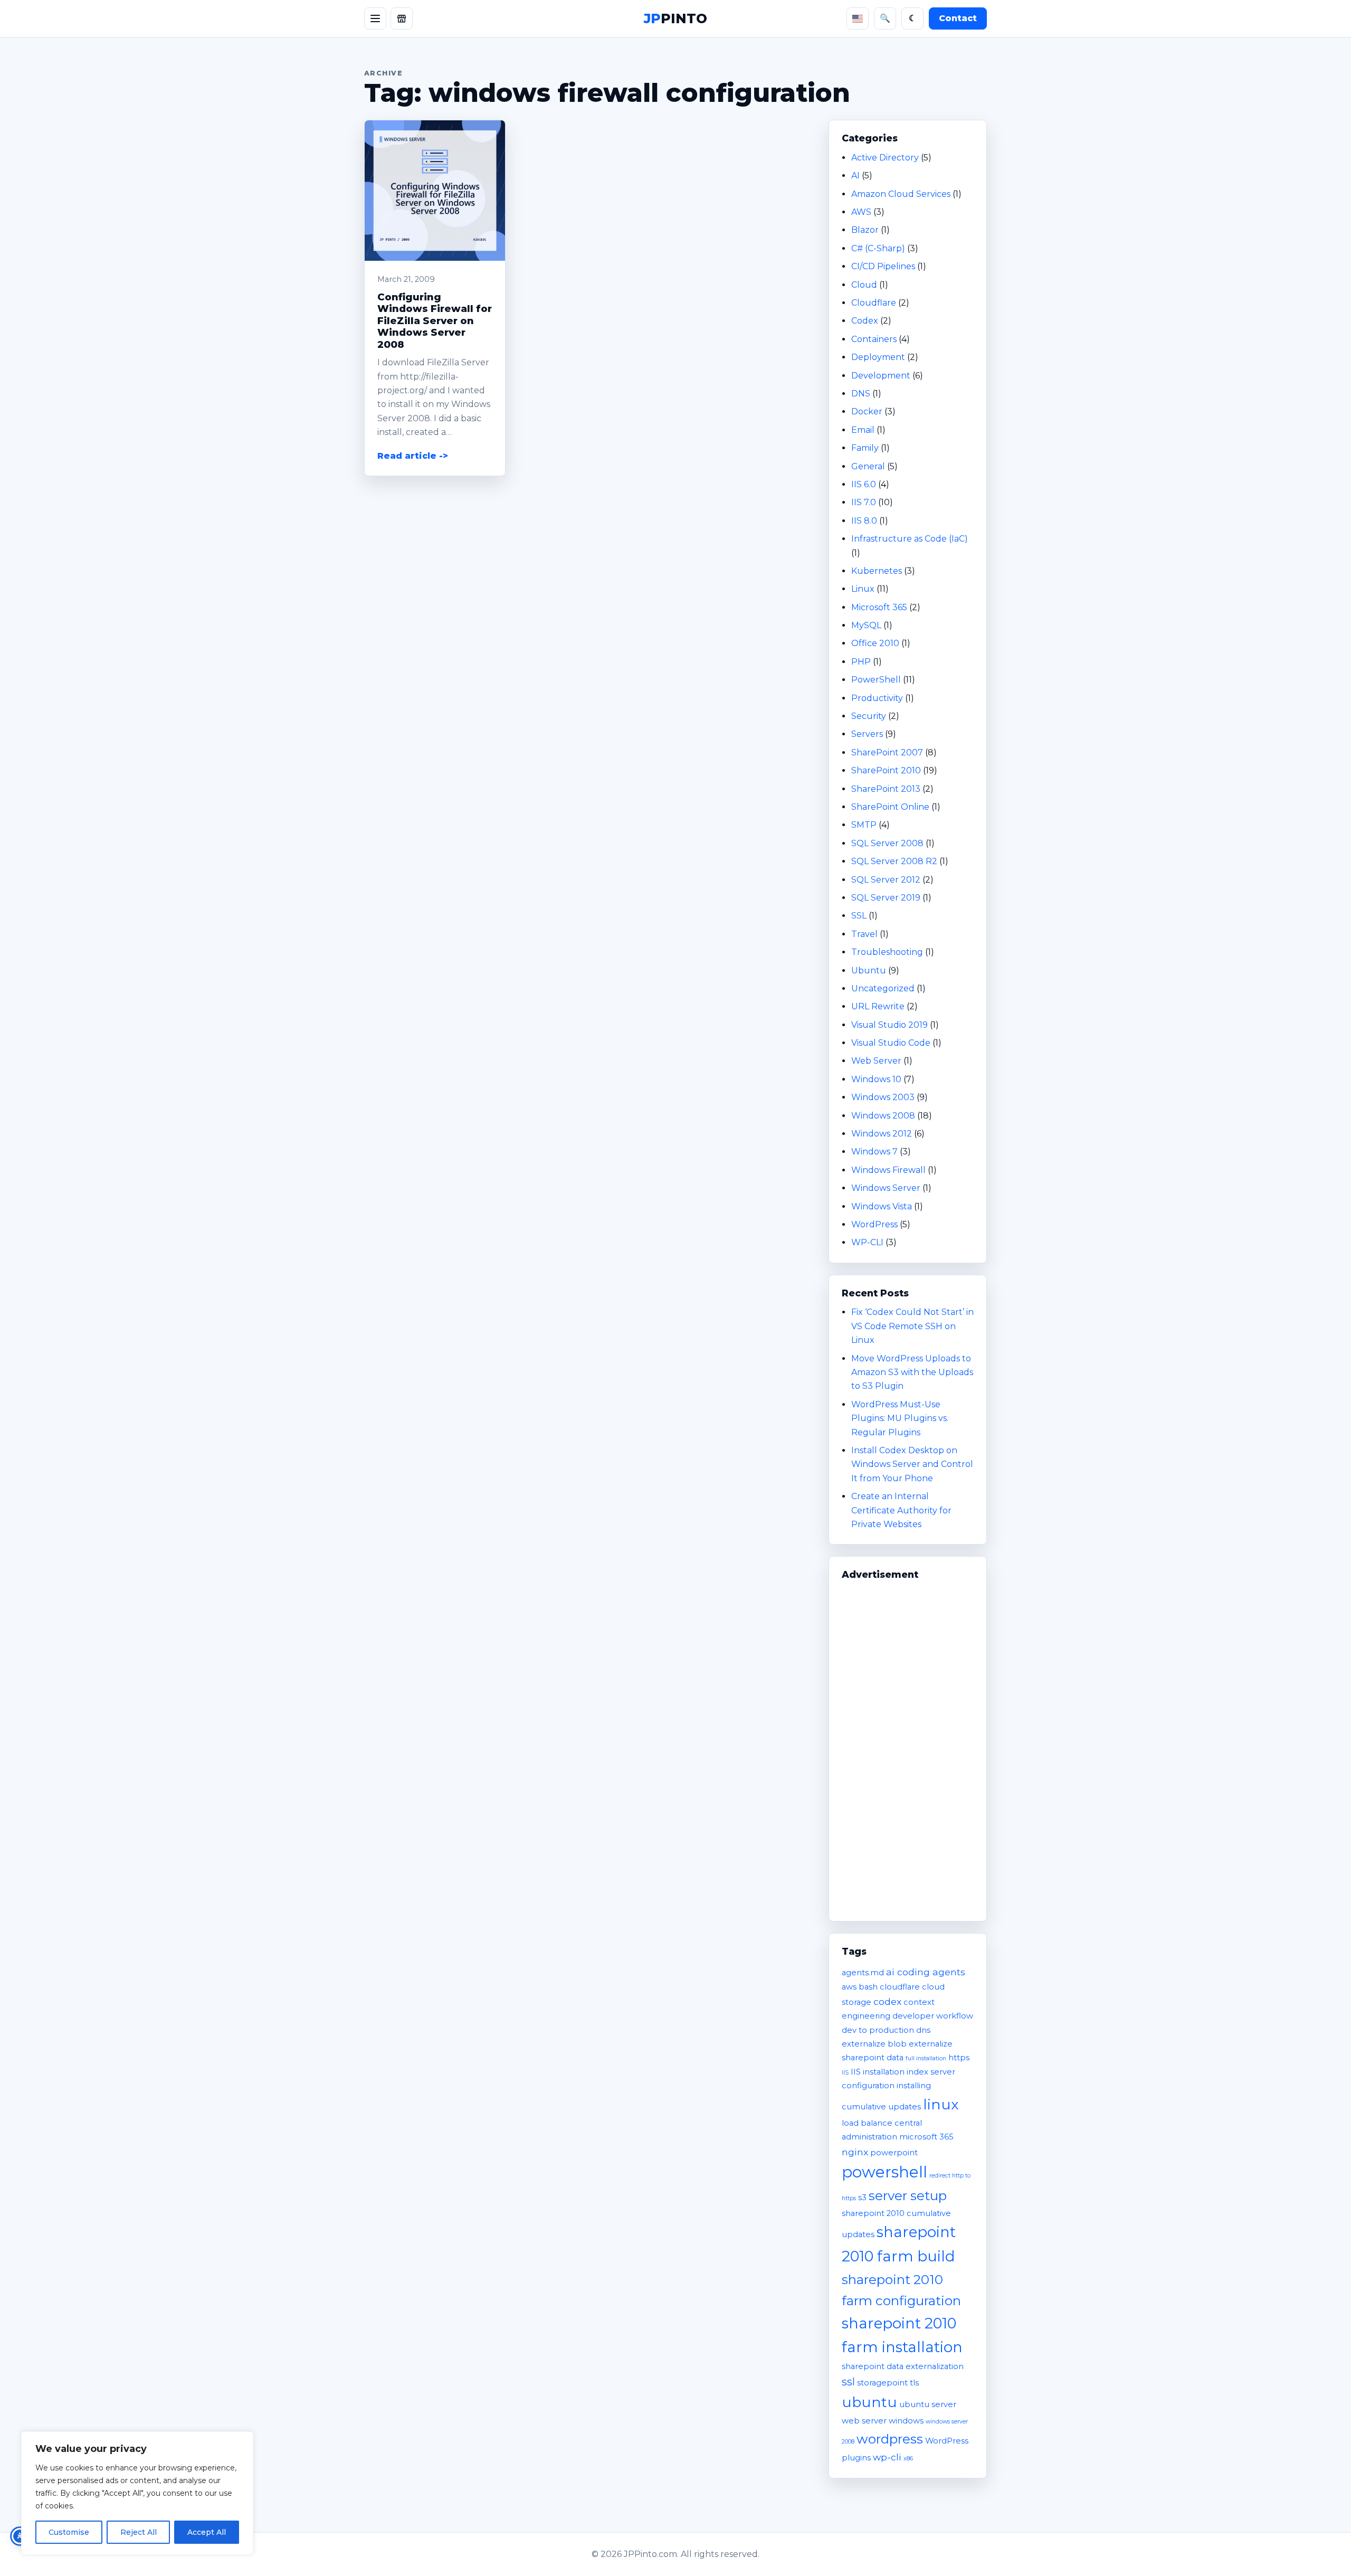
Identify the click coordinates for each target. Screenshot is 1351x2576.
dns (923, 2030)
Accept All (207, 2532)
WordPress (874, 1224)
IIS (845, 2073)
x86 (908, 2459)
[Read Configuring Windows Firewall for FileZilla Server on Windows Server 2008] (435, 191)
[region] (137, 2493)
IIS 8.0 (864, 521)
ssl (848, 2382)
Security (869, 716)
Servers (867, 734)
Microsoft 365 (879, 607)
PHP (861, 662)
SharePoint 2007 (887, 752)
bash (868, 1987)
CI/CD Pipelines (883, 266)
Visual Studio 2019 (889, 1025)
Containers (874, 339)
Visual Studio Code (891, 1043)
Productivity (877, 698)
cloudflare (900, 1987)
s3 (862, 2198)
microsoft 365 (926, 2137)
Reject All (139, 2532)
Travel (864, 934)
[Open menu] (375, 18)
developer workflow (933, 2016)
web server (864, 2421)
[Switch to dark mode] (912, 18)
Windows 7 (874, 1152)
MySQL (866, 625)
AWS (861, 212)
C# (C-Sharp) (878, 248)
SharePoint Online (890, 807)
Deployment (878, 357)
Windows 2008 (883, 1116)
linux (941, 2104)
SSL (859, 916)
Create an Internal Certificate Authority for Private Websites (901, 1510)
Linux (863, 589)
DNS (861, 394)
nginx (855, 2152)
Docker (867, 411)
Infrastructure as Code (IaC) (910, 539)
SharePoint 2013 (886, 789)
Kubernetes (877, 571)
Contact (958, 18)
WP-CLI (867, 1242)
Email (863, 430)
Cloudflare (874, 303)
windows (906, 2421)
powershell (884, 2172)
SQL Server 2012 (886, 880)
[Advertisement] (908, 1746)
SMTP (864, 825)
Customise (69, 2532)
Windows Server (886, 1188)
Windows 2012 (882, 1134)
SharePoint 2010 (886, 770)
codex (887, 2001)
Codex (865, 321)
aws (849, 1987)
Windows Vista (882, 1206)
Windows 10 (876, 1079)
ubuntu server (928, 2404)
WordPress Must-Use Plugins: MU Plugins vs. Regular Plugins (900, 1418)
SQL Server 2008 (887, 843)
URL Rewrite (878, 1006)
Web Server (876, 1061)
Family (865, 448)
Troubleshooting (887, 952)
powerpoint (894, 2153)
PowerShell (876, 680)
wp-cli (887, 2457)
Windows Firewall (888, 1170)
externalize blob (874, 2044)
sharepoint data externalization (903, 2366)
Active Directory (885, 158)
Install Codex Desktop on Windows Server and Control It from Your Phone (912, 1464)
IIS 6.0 (864, 484)
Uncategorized (883, 988)
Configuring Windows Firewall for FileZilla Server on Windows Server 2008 (435, 321)
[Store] (402, 18)
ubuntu (869, 2402)
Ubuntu (869, 970)
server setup (908, 2195)
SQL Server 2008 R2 (894, 861)
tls (914, 2383)
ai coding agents (926, 1972)
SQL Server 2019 (886, 898)
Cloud (864, 285)
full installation (926, 2058)
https (959, 2058)
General (868, 466)
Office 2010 (875, 643)
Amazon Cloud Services (901, 194)
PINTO (675, 18)
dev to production (878, 2030)
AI (855, 176)
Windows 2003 (883, 1097)
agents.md (863, 1973)
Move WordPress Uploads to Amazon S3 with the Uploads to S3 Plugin (912, 1372)
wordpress (890, 2439)
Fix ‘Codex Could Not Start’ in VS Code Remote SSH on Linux (912, 1326)
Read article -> (413, 456)
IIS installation (878, 2072)
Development (881, 376)
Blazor (865, 230)
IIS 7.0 (864, 502)
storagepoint (882, 2383)
